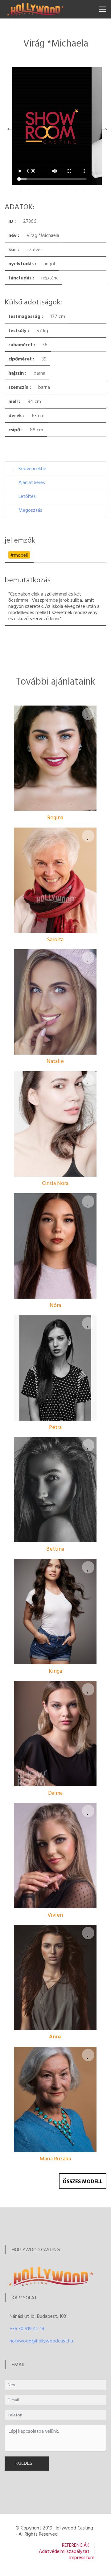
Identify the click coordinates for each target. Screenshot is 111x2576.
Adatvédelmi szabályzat (64, 2551)
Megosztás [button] (30, 510)
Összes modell (83, 2181)
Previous (9, 126)
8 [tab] (85, 190)
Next (103, 126)
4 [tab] (48, 190)
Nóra (55, 1305)
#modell (19, 555)
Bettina (55, 1549)
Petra (55, 1427)
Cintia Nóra (55, 1183)
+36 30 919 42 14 (27, 2328)
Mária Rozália (55, 2158)
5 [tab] (57, 190)
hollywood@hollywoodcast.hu (41, 2341)
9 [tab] (94, 190)
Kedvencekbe (32, 468)
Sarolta (55, 939)
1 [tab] (20, 190)
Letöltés (27, 496)
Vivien (55, 1915)
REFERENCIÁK (76, 2545)
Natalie (55, 1061)
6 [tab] (66, 190)
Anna (55, 2036)
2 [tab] (29, 190)
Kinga (55, 1671)
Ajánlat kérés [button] (32, 482)
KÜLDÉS (25, 2463)
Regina (55, 817)
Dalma (55, 1793)
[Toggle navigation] (102, 9)
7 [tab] (76, 190)
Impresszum (82, 2557)
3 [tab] (39, 190)
